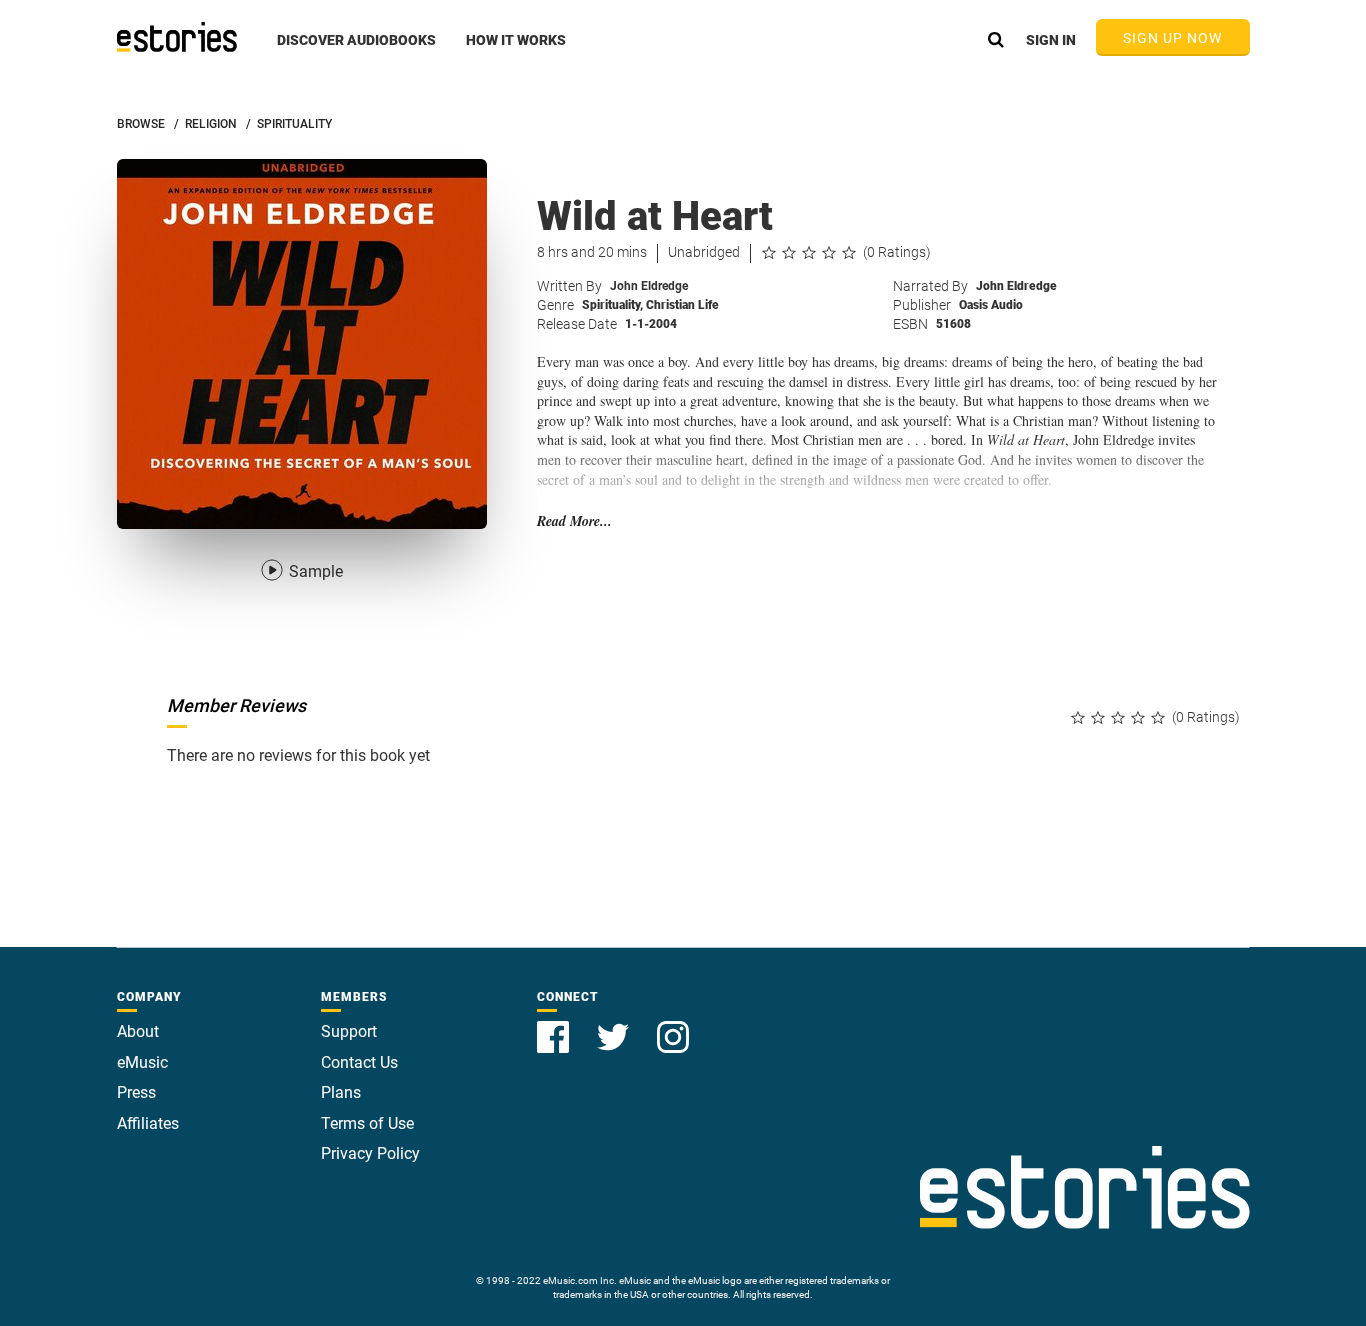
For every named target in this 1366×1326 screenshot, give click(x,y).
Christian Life (682, 305)
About (138, 1031)
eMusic (142, 1062)
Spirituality (612, 305)
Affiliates (148, 1123)
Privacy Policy (370, 1153)
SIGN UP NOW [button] (1173, 38)
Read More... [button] (574, 521)
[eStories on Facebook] (555, 1025)
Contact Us (359, 1062)
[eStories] (177, 37)
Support (349, 1031)
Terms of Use (367, 1123)
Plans (341, 1092)
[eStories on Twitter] (615, 1025)
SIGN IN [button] (1051, 40)
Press (136, 1092)
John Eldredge (649, 286)
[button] (356, 51)
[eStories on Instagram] (673, 1025)
